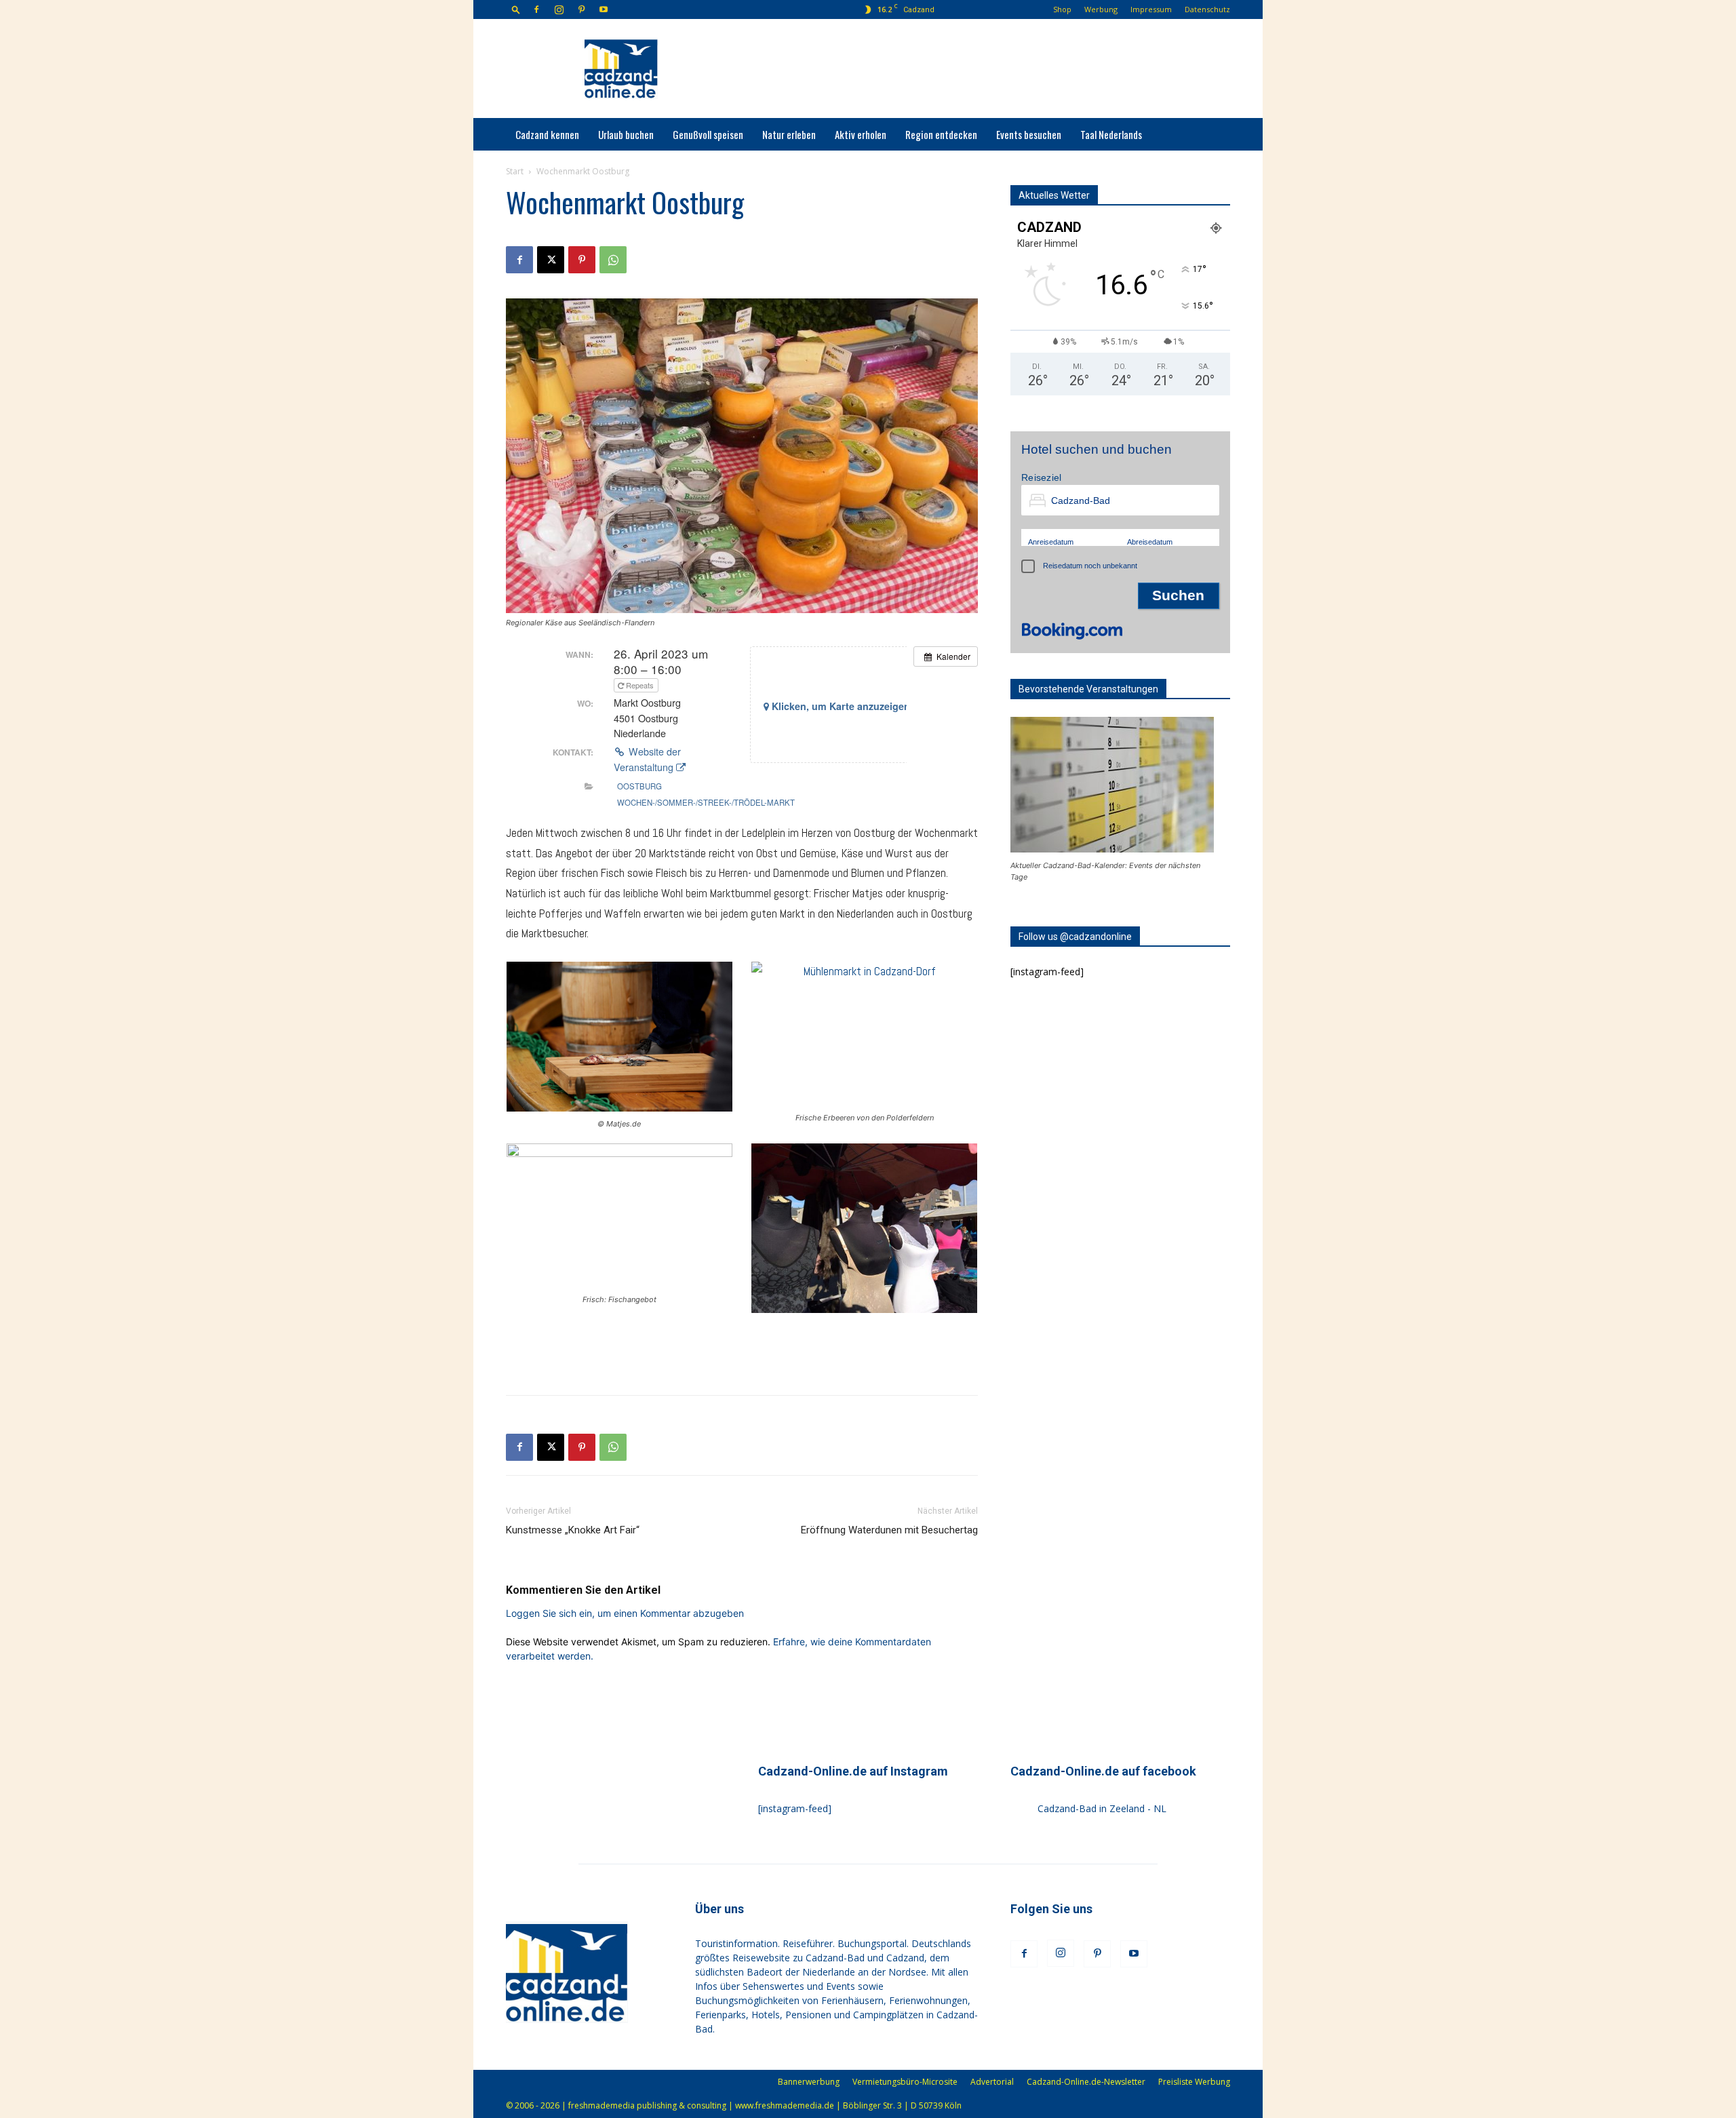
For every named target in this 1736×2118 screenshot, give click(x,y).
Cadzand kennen (547, 134)
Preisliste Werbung (1194, 2082)
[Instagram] (559, 9)
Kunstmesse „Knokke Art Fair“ (573, 1530)
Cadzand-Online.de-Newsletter (1086, 2082)
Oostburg (639, 786)
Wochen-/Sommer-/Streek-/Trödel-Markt (706, 802)
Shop (1062, 9)
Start (515, 171)
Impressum (1151, 9)
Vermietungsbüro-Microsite (905, 2082)
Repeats (640, 685)
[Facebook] (536, 9)
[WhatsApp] (613, 260)
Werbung (1101, 9)
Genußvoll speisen (708, 134)
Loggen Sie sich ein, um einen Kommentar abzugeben (625, 1613)
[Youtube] (604, 9)
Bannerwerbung (809, 2082)
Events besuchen (1029, 134)
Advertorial (992, 2082)
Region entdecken (941, 134)
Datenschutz (1207, 9)
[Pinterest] (581, 9)
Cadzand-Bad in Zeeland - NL (1102, 1808)
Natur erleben (789, 134)
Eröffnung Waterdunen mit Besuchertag (889, 1530)
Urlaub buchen (626, 134)
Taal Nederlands (1111, 134)
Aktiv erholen (861, 134)
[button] (516, 9)
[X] (551, 260)
